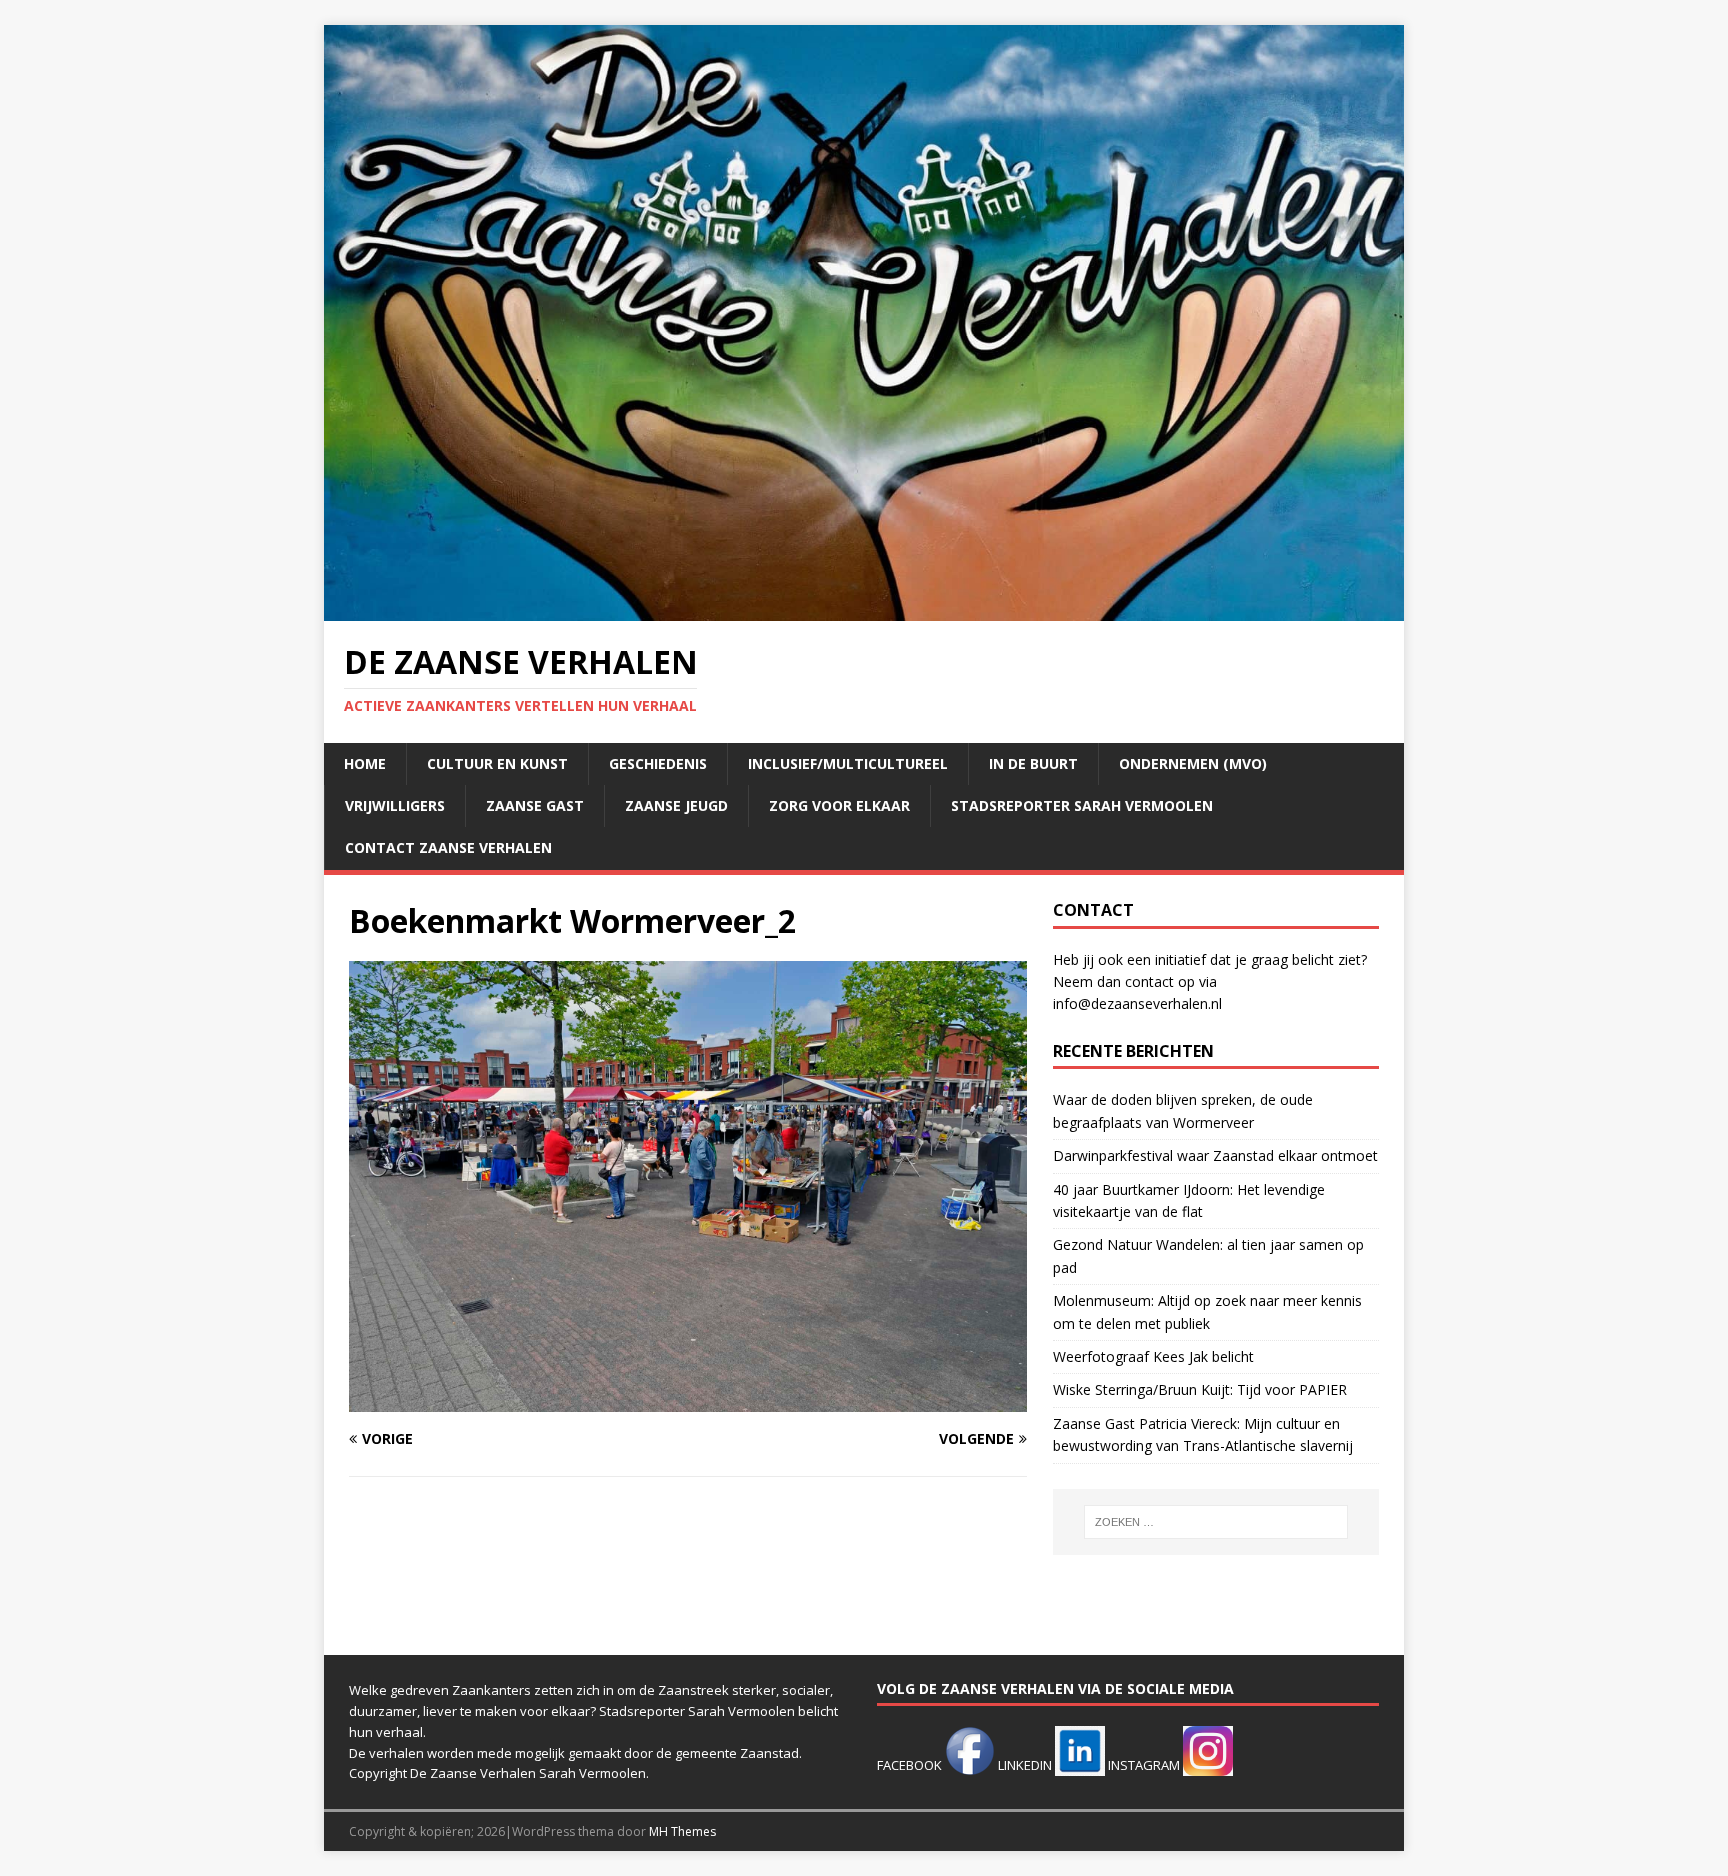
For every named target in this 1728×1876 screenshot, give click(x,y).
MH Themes (682, 1831)
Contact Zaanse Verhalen (448, 847)
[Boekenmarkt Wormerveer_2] (688, 1399)
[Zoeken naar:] (1216, 1522)
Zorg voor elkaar (839, 805)
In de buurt (1033, 763)
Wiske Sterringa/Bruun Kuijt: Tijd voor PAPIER (1200, 1389)
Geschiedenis (658, 763)
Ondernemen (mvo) (1193, 763)
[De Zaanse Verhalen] (864, 609)
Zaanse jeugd (676, 805)
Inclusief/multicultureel (848, 763)
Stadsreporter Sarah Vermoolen (1082, 805)
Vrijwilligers (395, 805)
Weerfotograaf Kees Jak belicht (1153, 1356)
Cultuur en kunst (497, 763)
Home (365, 763)
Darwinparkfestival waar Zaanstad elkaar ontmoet (1215, 1155)
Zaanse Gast (535, 805)
